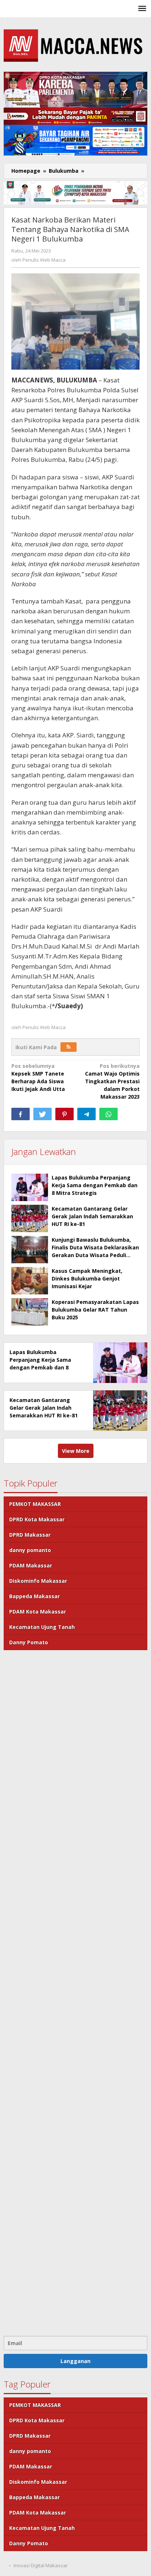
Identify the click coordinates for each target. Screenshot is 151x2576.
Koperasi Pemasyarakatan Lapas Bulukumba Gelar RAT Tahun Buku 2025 (95, 1310)
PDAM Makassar (31, 1565)
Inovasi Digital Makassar (41, 2565)
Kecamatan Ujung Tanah (42, 1627)
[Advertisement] (75, 1992)
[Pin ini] (65, 1114)
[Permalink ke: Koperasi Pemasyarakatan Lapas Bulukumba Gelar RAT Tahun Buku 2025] (30, 1312)
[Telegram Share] (86, 1114)
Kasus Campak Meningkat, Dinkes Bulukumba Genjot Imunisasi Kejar (87, 1278)
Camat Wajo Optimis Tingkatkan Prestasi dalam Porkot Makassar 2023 (112, 1081)
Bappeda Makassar (34, 1596)
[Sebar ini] (21, 1114)
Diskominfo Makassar (38, 1581)
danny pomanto (30, 1550)
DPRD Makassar (30, 1535)
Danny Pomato (29, 1642)
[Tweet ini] (43, 1114)
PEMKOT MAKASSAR (35, 1504)
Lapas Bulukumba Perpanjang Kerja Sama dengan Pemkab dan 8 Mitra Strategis (95, 1185)
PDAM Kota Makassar (38, 1612)
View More (76, 1451)
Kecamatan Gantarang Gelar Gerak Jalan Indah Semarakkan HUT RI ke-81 (92, 1216)
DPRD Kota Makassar (37, 1519)
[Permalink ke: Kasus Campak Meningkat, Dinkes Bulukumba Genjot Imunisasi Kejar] (30, 1281)
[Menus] (142, 9)
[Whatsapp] (108, 1114)
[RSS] (69, 1047)
